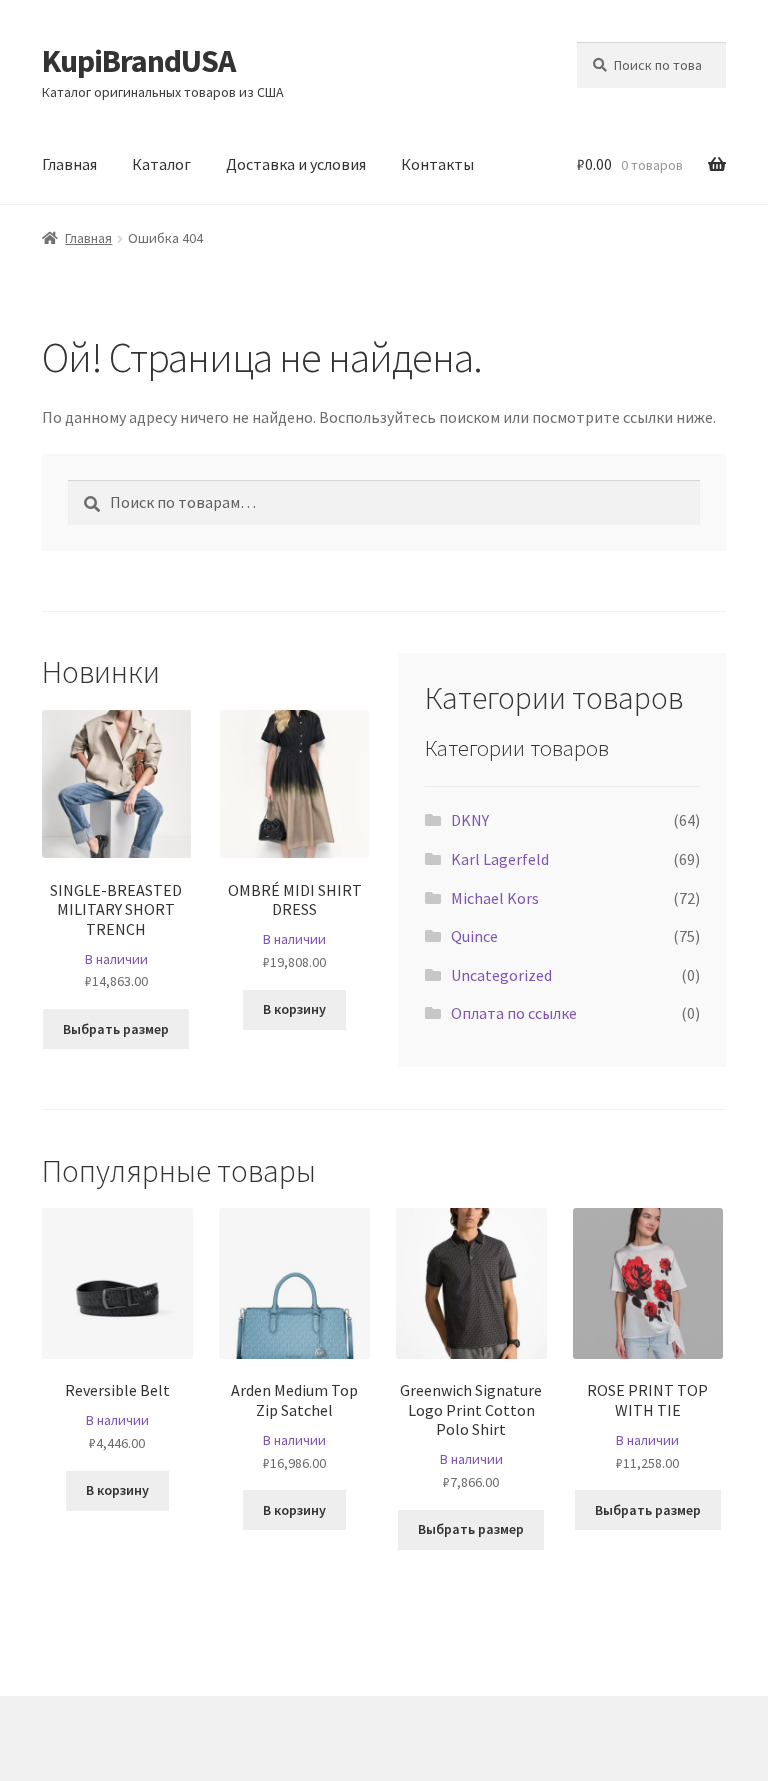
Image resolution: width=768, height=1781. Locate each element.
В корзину (294, 1009)
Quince (474, 936)
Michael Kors (495, 898)
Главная (69, 164)
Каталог (161, 164)
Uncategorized (501, 975)
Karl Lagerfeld (500, 859)
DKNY (470, 820)
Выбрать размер (116, 1029)
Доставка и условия (296, 164)
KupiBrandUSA (138, 61)
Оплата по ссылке (514, 1013)
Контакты (437, 164)
